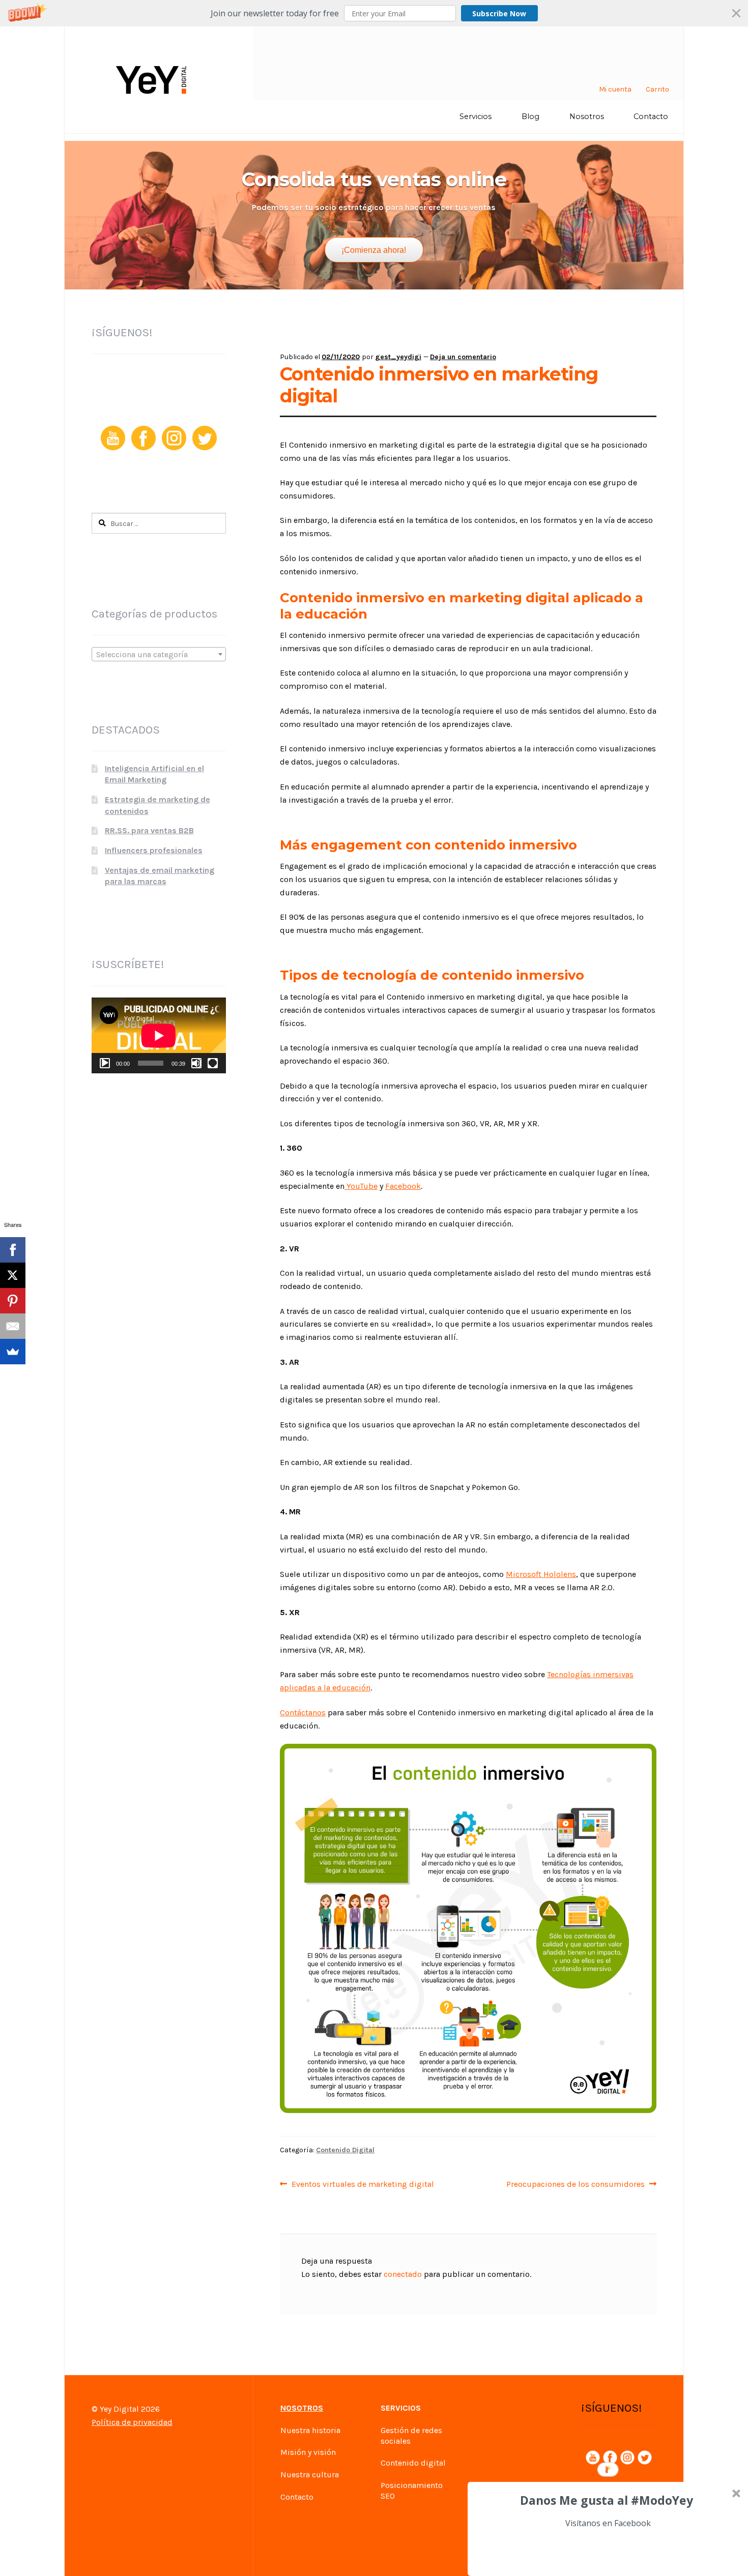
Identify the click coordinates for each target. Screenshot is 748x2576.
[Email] (13, 1326)
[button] (374, 13)
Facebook (403, 1186)
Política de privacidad (132, 2422)
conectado (403, 2274)
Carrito (657, 89)
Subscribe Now (499, 13)
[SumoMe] (13, 1352)
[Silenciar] (196, 1063)
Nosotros (587, 116)
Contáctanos (303, 1713)
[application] (159, 1035)
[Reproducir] (105, 1063)
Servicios (476, 116)
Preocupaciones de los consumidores (576, 2184)
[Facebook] (13, 1250)
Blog (530, 116)
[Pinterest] (13, 1301)
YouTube (361, 1186)
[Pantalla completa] (213, 1063)
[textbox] (159, 655)
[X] (13, 1275)
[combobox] (159, 654)
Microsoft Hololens (541, 1574)
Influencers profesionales (154, 850)
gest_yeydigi (398, 357)
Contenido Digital (345, 2150)
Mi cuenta (615, 89)
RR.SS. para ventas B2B (149, 830)
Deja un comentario (463, 357)
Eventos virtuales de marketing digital (363, 2184)
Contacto (651, 116)
